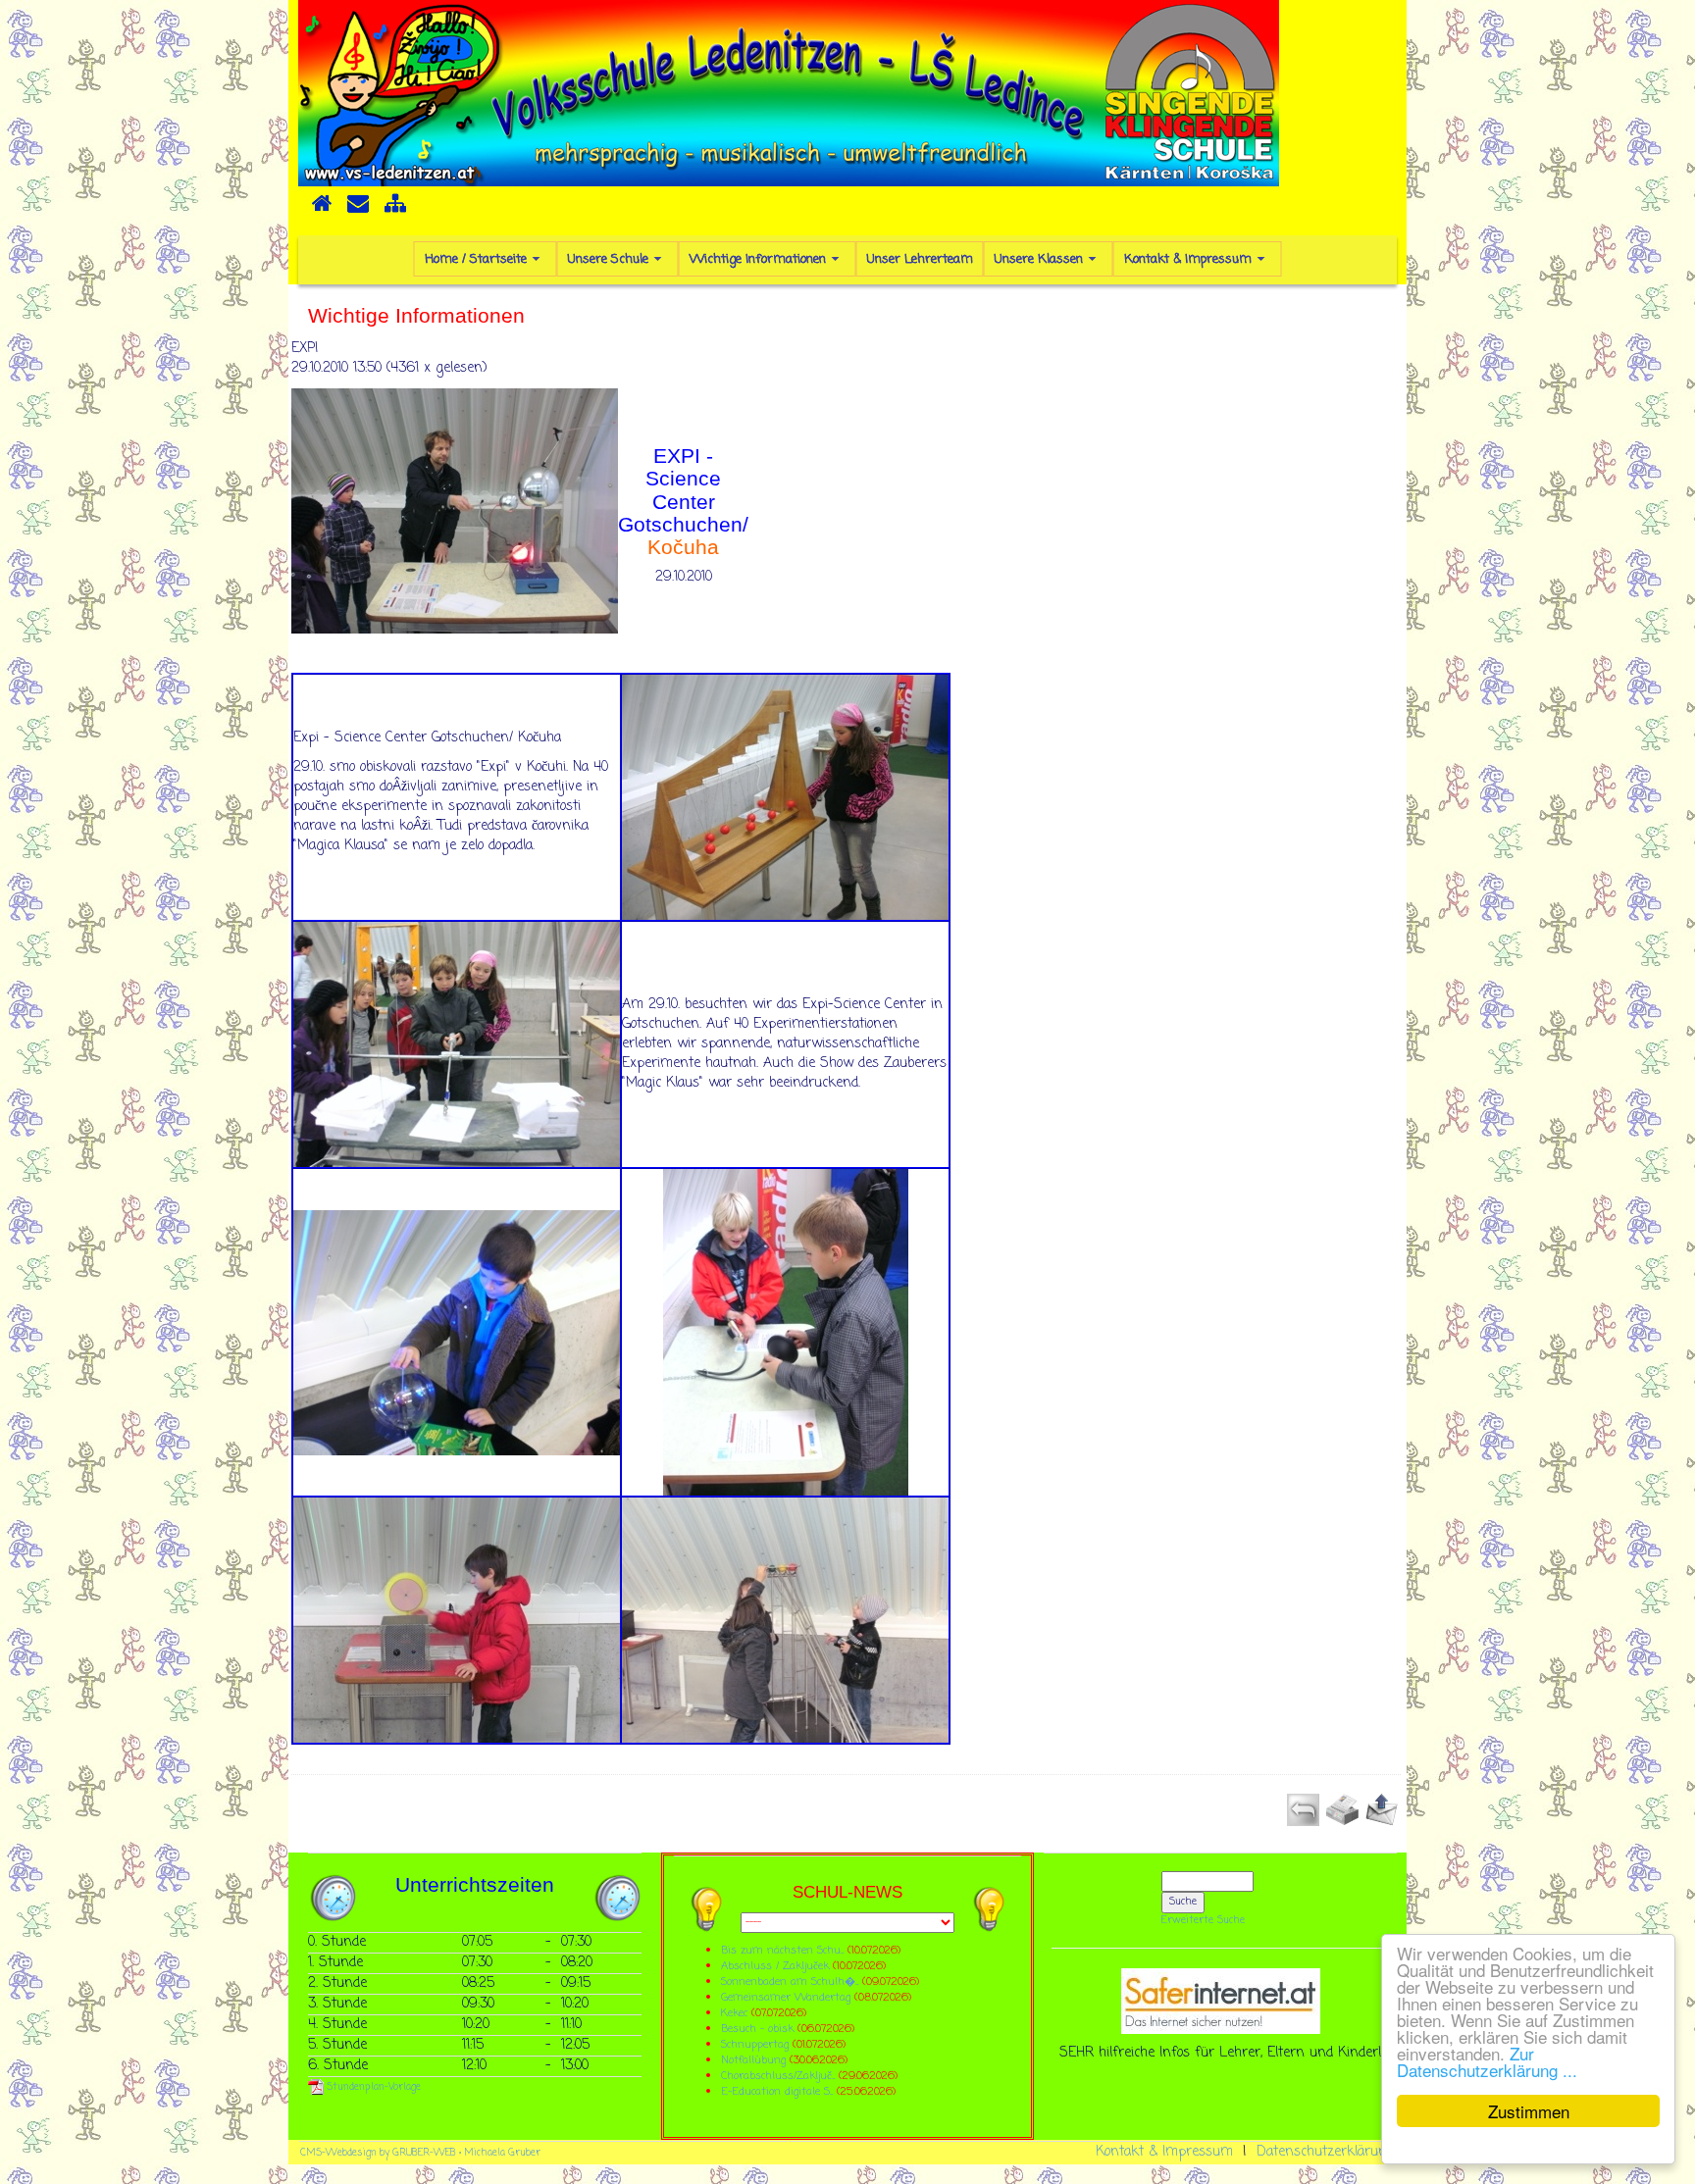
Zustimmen (1529, 2111)
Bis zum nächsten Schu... (782, 1950)
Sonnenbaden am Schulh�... (790, 1981)
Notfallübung (753, 2060)
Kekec (736, 2013)
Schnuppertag (755, 2044)
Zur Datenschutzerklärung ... (1487, 2061)
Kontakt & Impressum (1164, 2152)
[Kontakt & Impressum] (358, 210)
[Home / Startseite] (322, 210)
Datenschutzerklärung (1326, 2152)
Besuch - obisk (757, 2029)
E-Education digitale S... (777, 2091)
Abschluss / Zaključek (775, 1966)
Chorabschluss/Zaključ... (778, 2076)
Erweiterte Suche (1203, 1920)
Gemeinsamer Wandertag (788, 1997)
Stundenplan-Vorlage (372, 2087)
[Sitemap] (395, 210)
